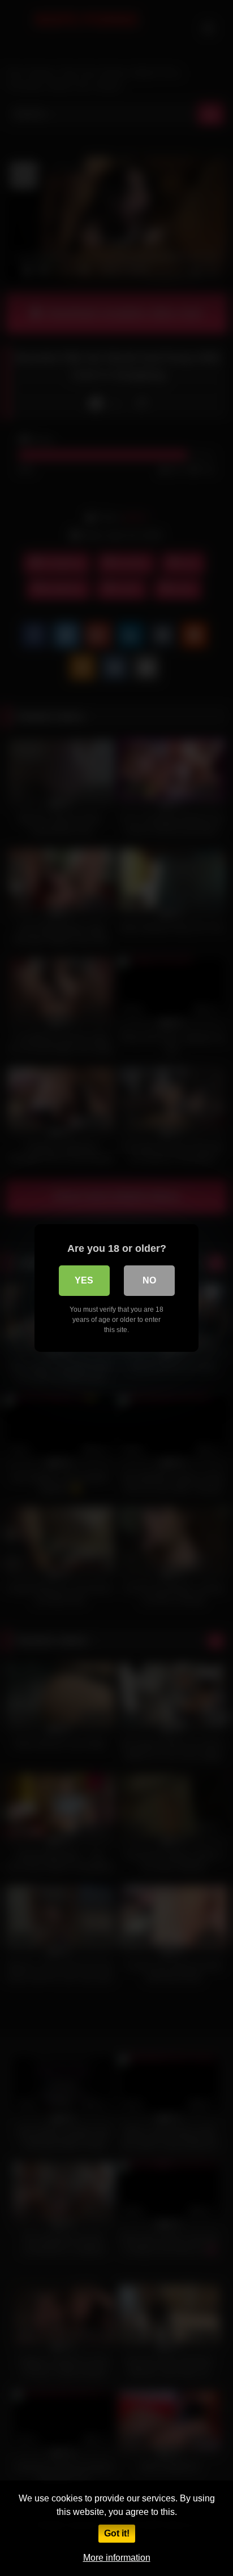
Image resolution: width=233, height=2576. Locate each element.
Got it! (117, 2533)
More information (117, 2558)
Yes (84, 1280)
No (149, 1280)
